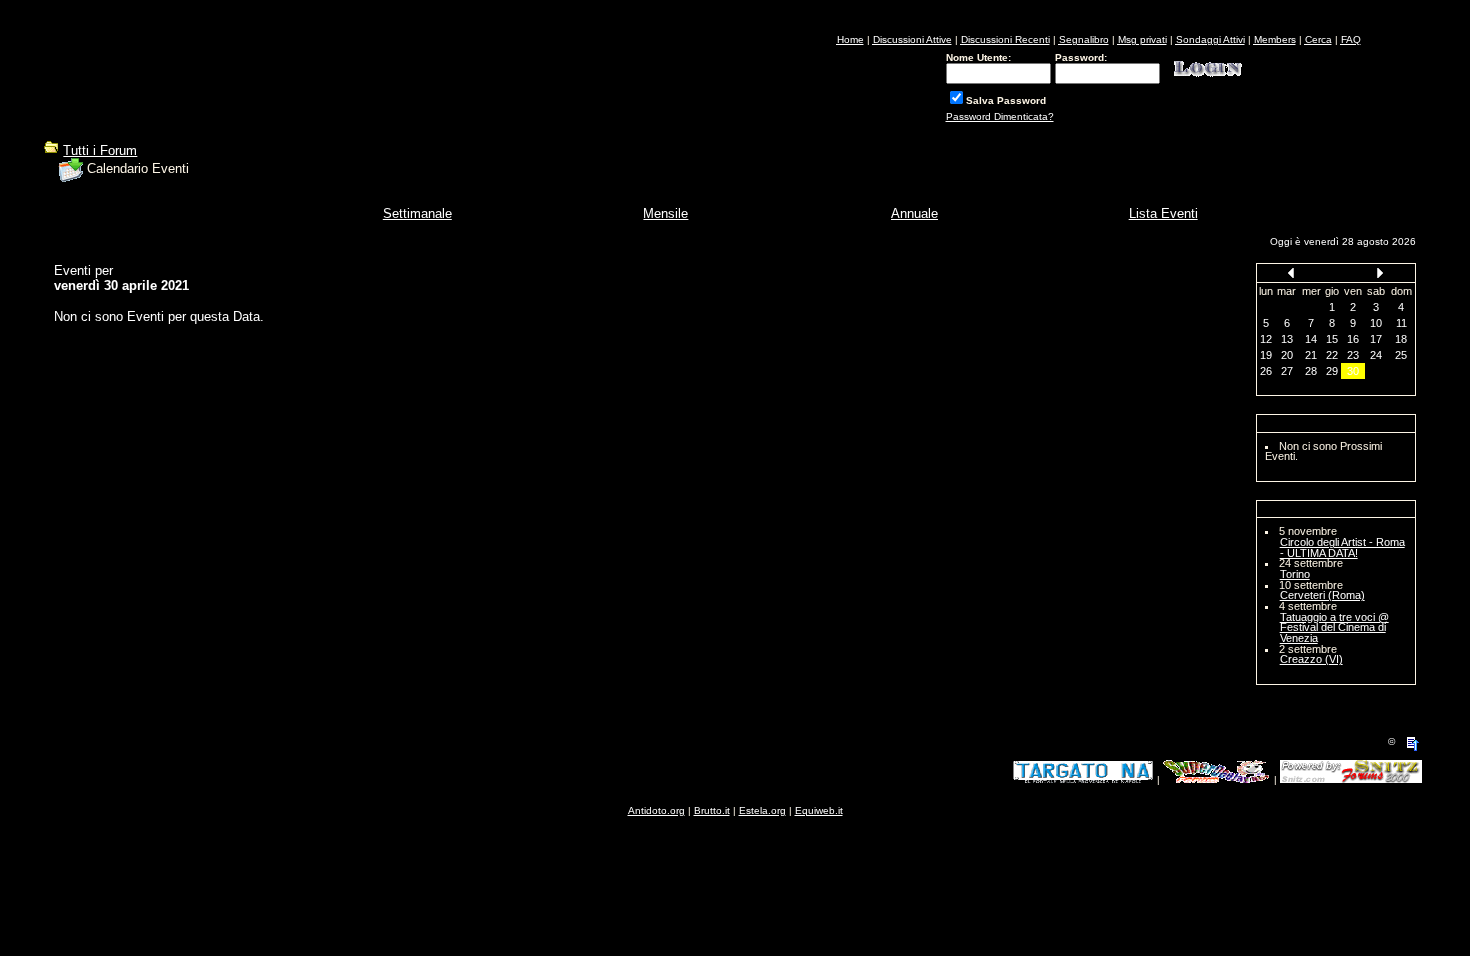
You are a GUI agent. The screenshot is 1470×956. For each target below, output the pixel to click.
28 (1311, 371)
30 (1353, 371)
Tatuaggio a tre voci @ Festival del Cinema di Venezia (1334, 627)
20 (1287, 355)
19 (1266, 355)
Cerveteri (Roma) (1322, 595)
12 (1266, 339)
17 (1376, 339)
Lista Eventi (1163, 213)
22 (1332, 355)
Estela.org (762, 810)
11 (1401, 323)
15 (1332, 339)
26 (1266, 371)
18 (1401, 339)
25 (1401, 355)
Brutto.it (712, 810)
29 (1332, 371)
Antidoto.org (656, 810)
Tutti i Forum (100, 150)
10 (1376, 323)
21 (1311, 355)
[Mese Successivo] (1380, 272)
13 (1287, 339)
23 (1353, 355)
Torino (1295, 574)
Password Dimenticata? (1000, 116)
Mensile (665, 213)
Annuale (914, 213)
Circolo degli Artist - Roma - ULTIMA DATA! (1342, 547)
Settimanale (417, 213)
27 (1287, 371)
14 (1311, 339)
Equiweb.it (819, 810)
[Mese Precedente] (1291, 272)
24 (1376, 355)
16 (1353, 339)
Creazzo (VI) (1311, 659)
